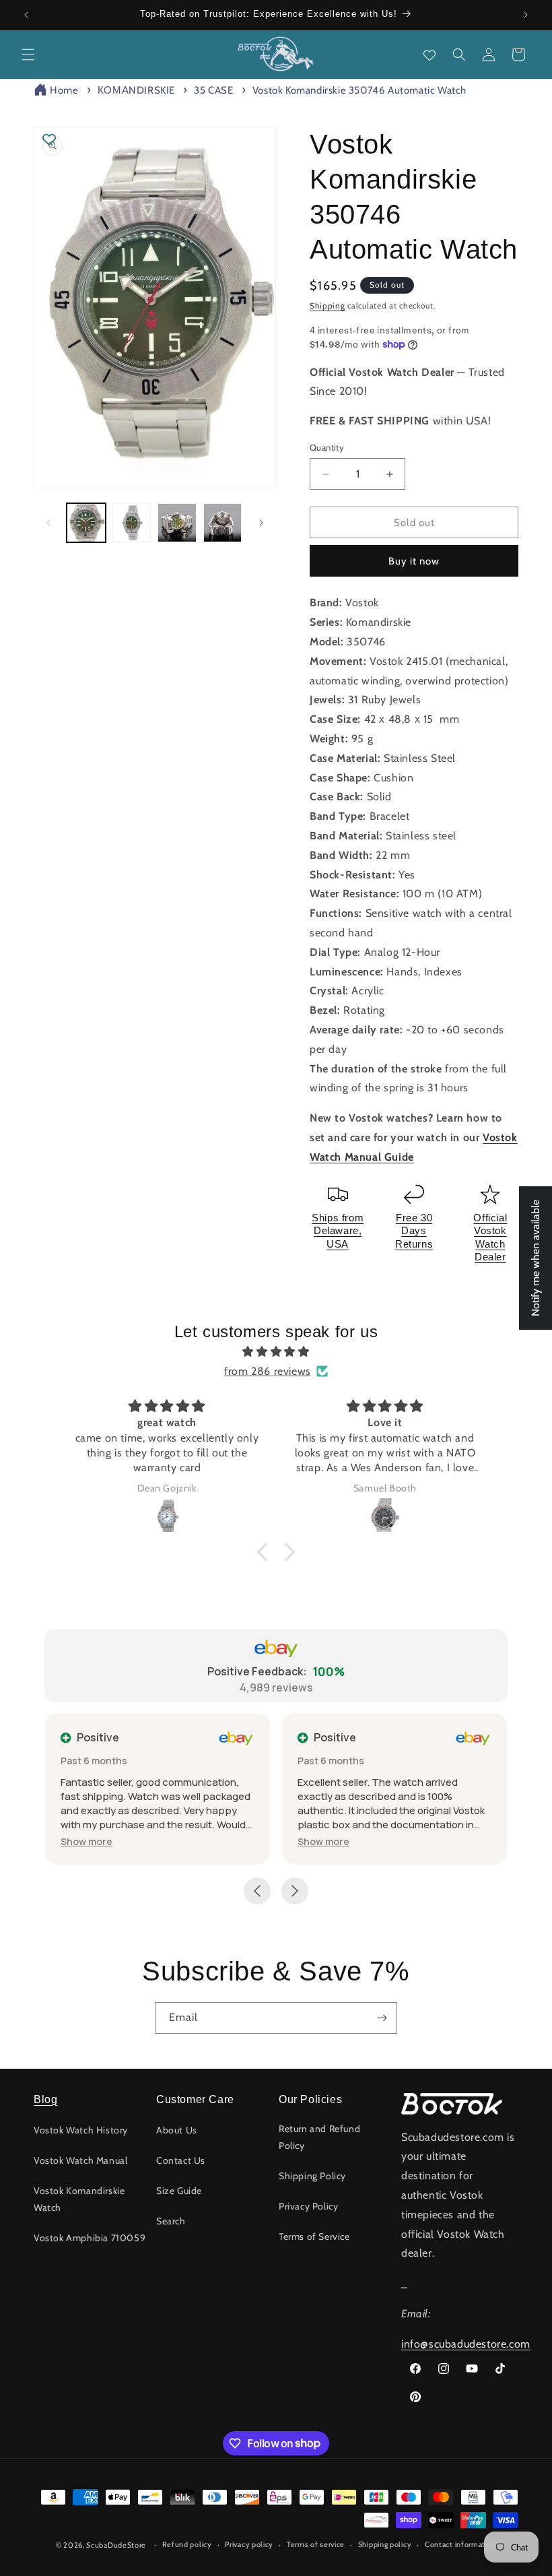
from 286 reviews (268, 1371)
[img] (276, 1352)
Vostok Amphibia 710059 (90, 2238)
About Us (177, 2130)
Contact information (460, 2544)
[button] (28, 55)
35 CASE (213, 90)
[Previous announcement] (26, 15)
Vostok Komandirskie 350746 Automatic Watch (359, 90)
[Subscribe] (382, 2018)
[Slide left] (48, 523)
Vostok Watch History (81, 2130)
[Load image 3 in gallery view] (177, 523)
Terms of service (316, 2544)
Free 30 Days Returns (414, 1231)
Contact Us (181, 2160)
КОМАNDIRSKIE (136, 90)
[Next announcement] (526, 15)
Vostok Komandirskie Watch (79, 2199)
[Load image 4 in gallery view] (223, 523)
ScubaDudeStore (116, 2545)
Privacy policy (249, 2544)
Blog (45, 2099)
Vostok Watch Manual (80, 2160)
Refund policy (187, 2544)
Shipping (327, 305)
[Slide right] (261, 523)
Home (64, 90)
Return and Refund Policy (319, 2137)
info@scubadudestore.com (466, 2344)
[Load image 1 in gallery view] (86, 523)
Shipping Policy (312, 2176)
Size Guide (179, 2191)
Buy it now (414, 561)
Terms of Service (314, 2236)
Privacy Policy (308, 2206)
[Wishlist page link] (429, 55)
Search (171, 2221)
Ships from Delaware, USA (338, 1231)
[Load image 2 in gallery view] (132, 523)
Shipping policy (385, 2544)
